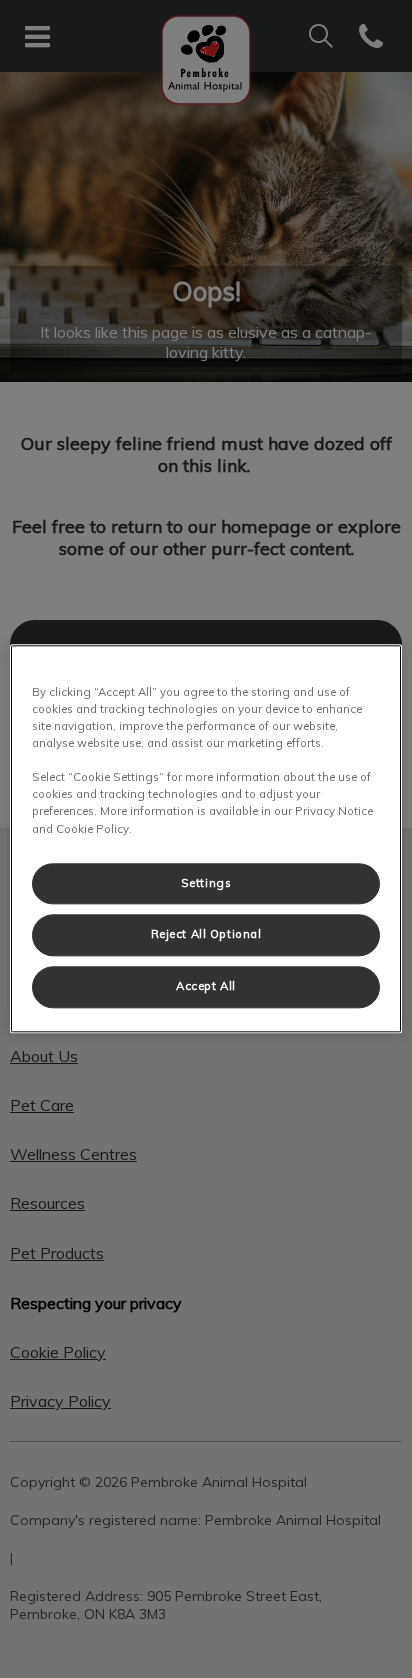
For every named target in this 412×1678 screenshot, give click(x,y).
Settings (206, 883)
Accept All (206, 987)
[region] (205, 838)
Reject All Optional (206, 935)
